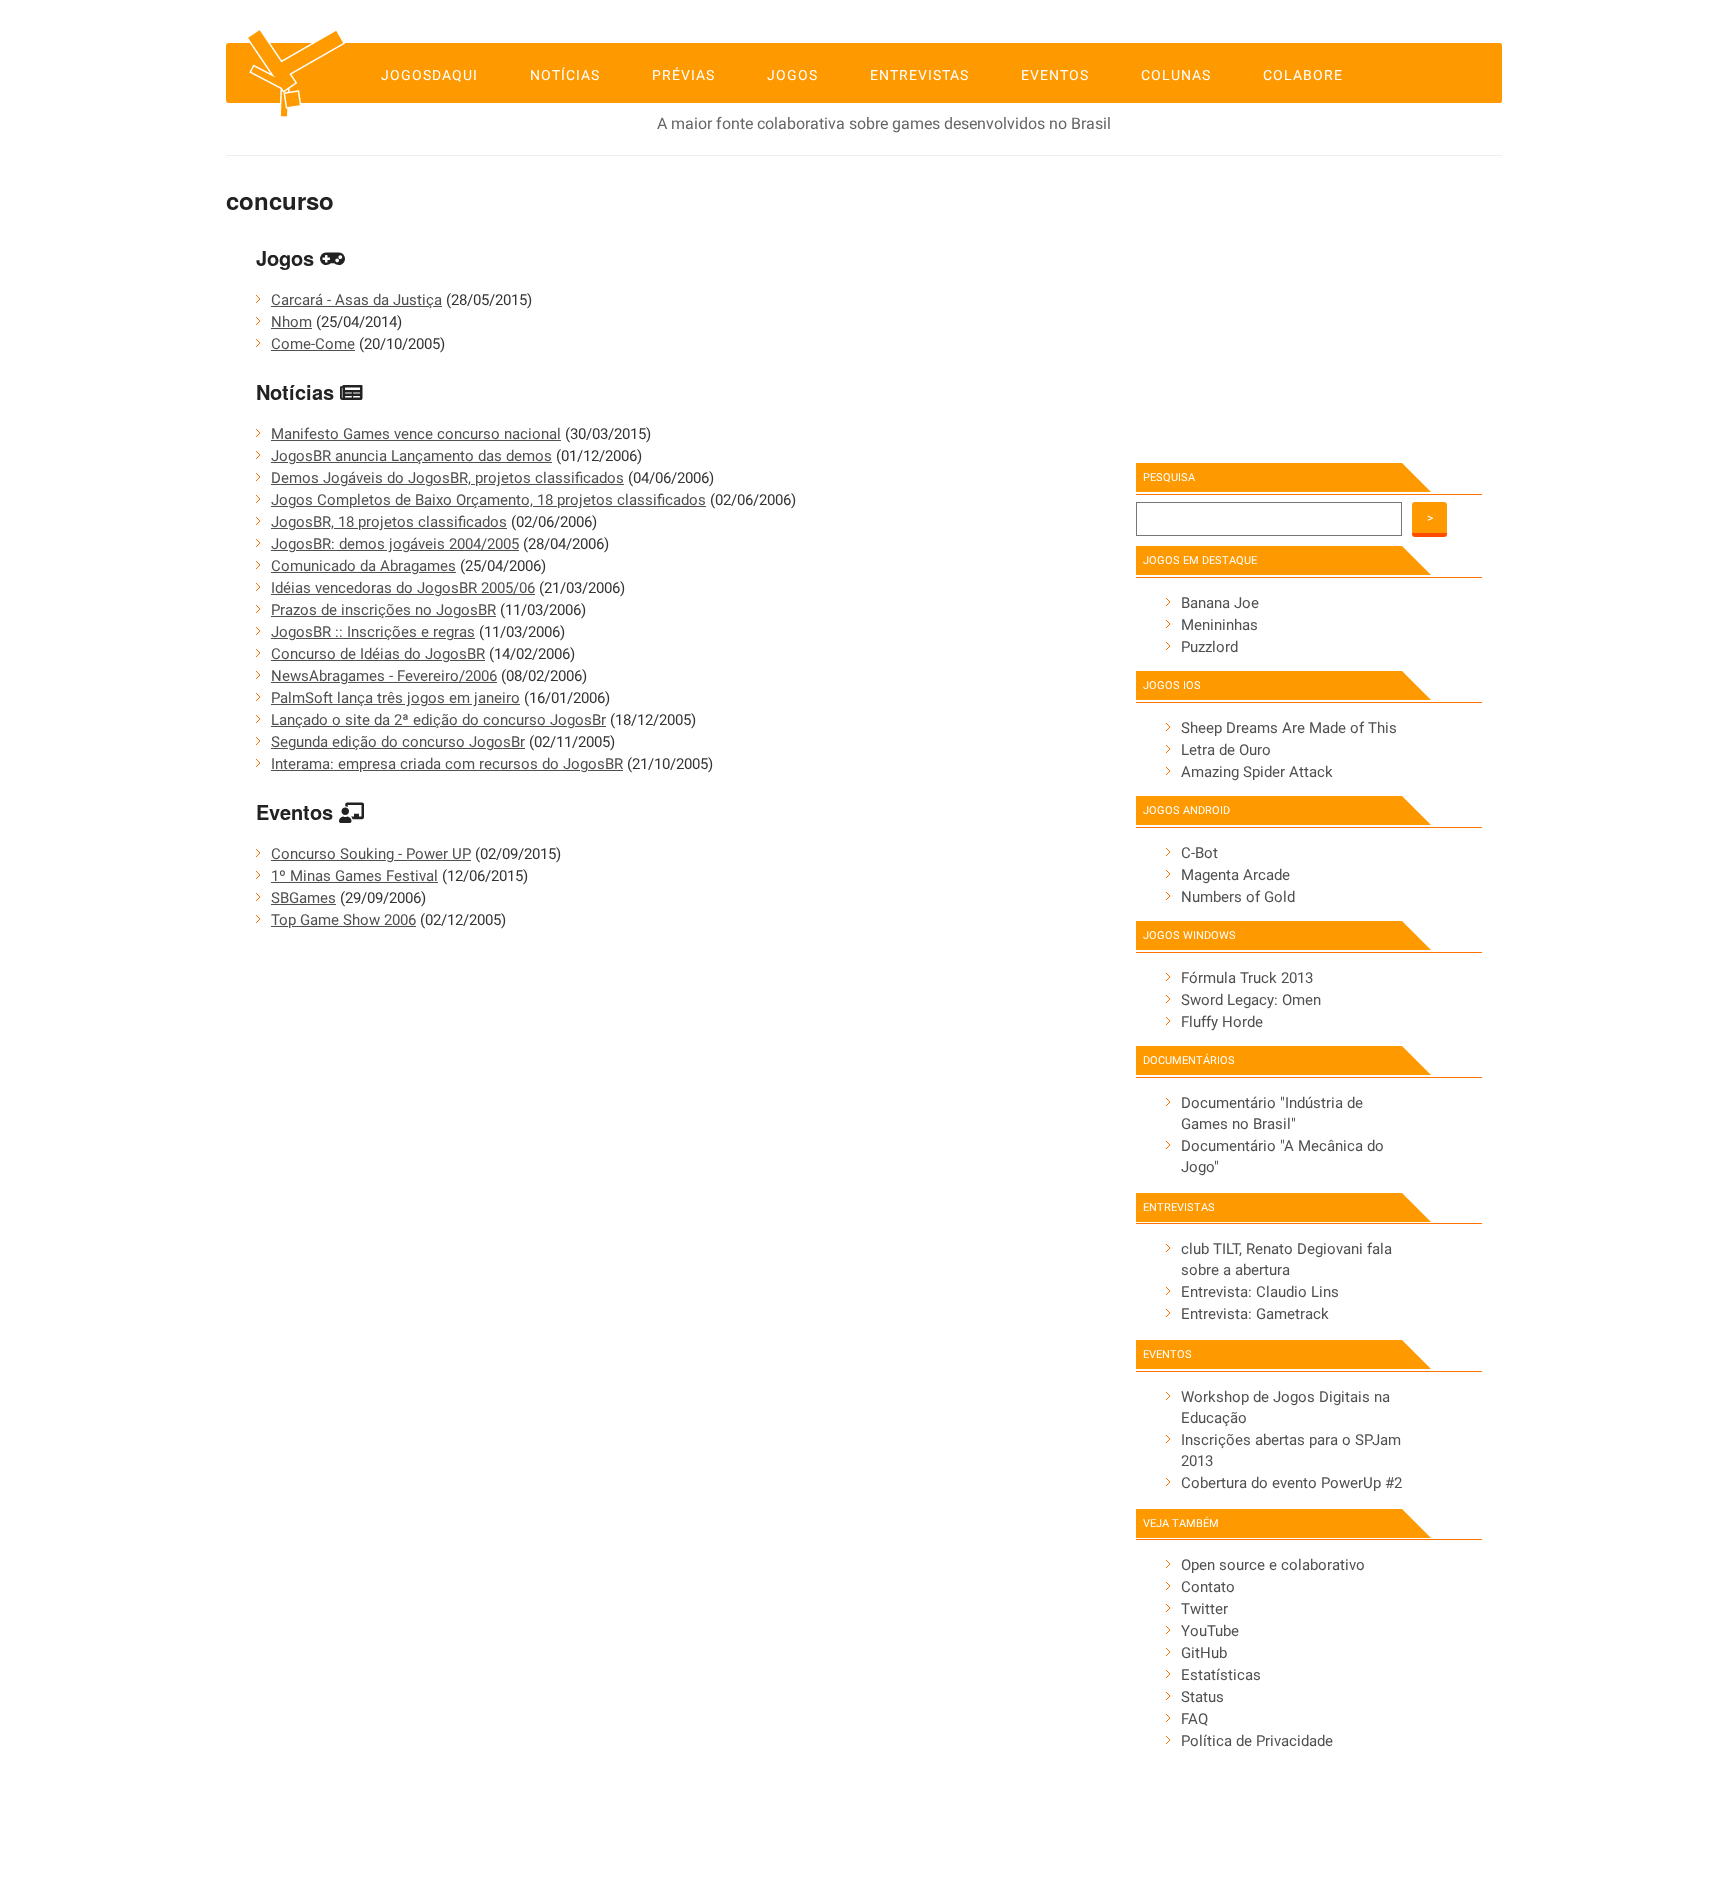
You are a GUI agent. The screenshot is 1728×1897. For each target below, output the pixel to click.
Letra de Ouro (1226, 750)
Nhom (291, 322)
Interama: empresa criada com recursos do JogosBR (447, 764)
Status (1202, 1697)
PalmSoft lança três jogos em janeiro (395, 698)
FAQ (1194, 1719)
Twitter (1204, 1609)
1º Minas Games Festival (354, 876)
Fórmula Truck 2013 (1247, 978)
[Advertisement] (1289, 304)
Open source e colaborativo (1273, 1565)
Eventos (1055, 75)
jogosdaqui (429, 75)
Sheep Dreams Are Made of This (1289, 728)
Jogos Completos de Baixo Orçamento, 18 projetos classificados (488, 500)
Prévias (683, 75)
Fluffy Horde (1222, 1022)
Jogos (792, 75)
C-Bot (1199, 853)
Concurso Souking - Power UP (371, 854)
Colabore (1303, 75)
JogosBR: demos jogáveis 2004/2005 (395, 544)
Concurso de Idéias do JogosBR (378, 654)
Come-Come (313, 344)
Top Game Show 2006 (343, 920)
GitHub (1204, 1653)
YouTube (1210, 1631)
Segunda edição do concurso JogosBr (398, 742)
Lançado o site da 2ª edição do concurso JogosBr (438, 720)
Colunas (1176, 75)
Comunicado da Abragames (363, 566)
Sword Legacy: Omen (1251, 1000)
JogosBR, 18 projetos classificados (389, 522)
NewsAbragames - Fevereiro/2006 (384, 676)
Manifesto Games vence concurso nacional (416, 434)
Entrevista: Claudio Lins (1260, 1292)
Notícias (565, 75)
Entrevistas (919, 75)
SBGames (303, 898)
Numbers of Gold (1238, 897)
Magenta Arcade (1235, 875)
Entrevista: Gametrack (1255, 1314)
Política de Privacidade (1257, 1741)
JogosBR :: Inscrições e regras (373, 632)
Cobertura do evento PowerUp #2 (1291, 1483)
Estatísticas (1221, 1675)
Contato (1208, 1587)
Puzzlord (1209, 647)
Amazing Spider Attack (1257, 772)
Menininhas (1219, 625)
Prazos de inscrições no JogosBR (383, 610)
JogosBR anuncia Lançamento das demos (411, 456)
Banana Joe (1220, 603)
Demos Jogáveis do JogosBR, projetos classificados (447, 478)
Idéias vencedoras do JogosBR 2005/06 (403, 588)
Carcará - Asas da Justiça (356, 300)
